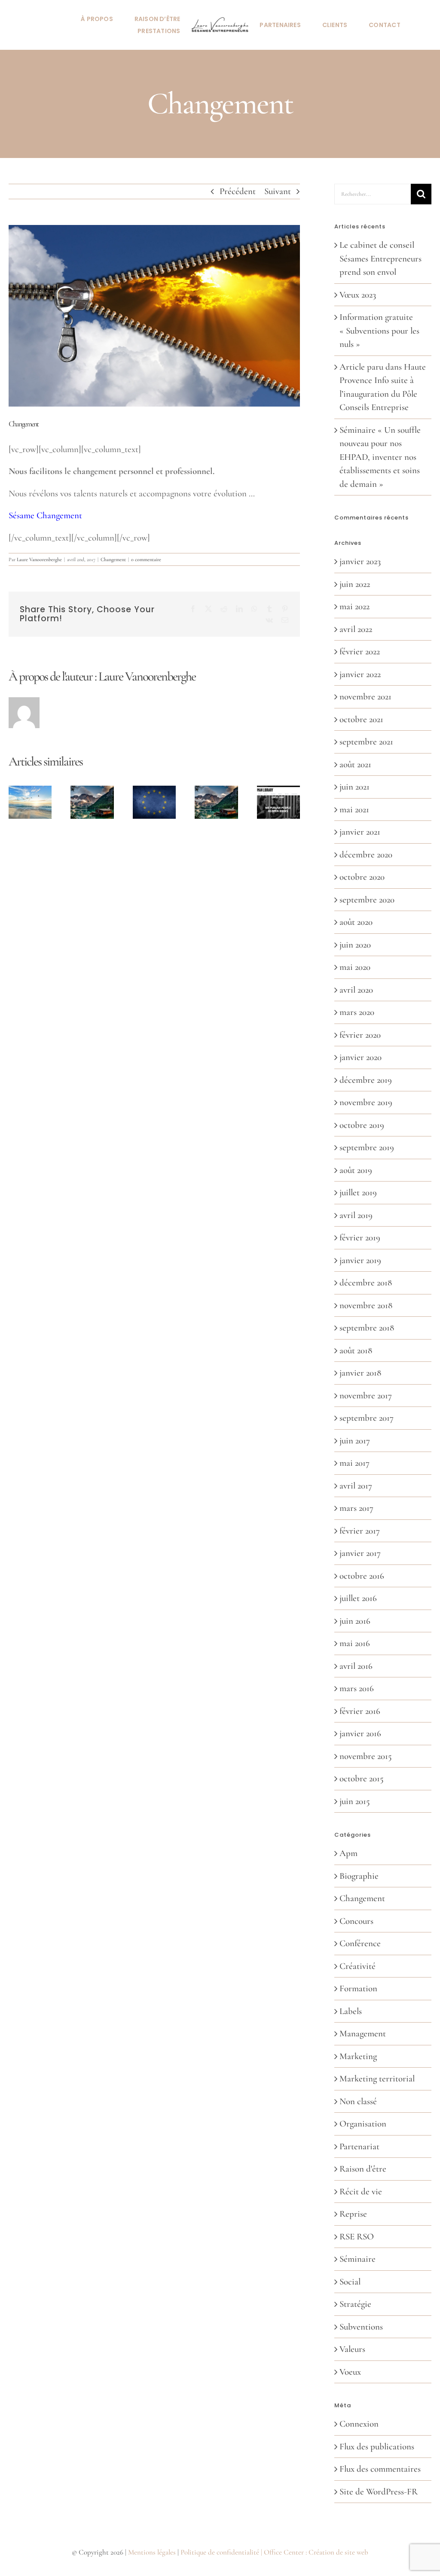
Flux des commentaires (380, 2469)
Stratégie (355, 2304)
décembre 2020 (366, 855)
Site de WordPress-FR (379, 2492)
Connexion (359, 2424)
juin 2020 (355, 945)
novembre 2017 (366, 1396)
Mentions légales (152, 2552)
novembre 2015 (366, 1756)
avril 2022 (356, 629)
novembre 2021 (365, 697)
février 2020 (360, 1035)
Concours (356, 1921)
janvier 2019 (360, 1260)
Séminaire (357, 2259)
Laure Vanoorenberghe (39, 559)
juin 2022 (355, 584)
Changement (113, 559)
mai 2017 (354, 1463)
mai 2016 (355, 1643)
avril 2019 (356, 1215)
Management (363, 2034)
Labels (351, 2011)
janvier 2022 (360, 674)
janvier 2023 (360, 561)
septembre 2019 (367, 1147)
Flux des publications (377, 2447)
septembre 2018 (367, 1328)
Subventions (361, 2327)
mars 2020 (357, 1012)
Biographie (359, 1876)
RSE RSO (357, 2237)
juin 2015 (355, 1801)
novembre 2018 (366, 1305)
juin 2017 (355, 1441)
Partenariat (359, 2146)
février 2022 (360, 652)
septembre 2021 (366, 742)
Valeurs (352, 2349)
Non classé (358, 2101)
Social (350, 2282)
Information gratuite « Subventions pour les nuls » (379, 331)
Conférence (360, 1943)
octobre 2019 (362, 1125)
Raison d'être (363, 2169)
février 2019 (360, 1238)
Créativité (357, 1966)
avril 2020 (356, 990)
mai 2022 (354, 606)
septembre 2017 (367, 1418)
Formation (358, 1988)
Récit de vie (361, 2192)
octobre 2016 (362, 1576)
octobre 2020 (362, 877)
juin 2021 (354, 787)
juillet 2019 (358, 1192)
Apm (348, 1853)
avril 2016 (356, 1666)
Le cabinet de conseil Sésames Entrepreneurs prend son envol (380, 258)
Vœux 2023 (358, 295)
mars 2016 (357, 1688)
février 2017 (360, 1531)
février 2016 (360, 1711)
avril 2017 (356, 1486)
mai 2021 (354, 810)
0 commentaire (146, 559)
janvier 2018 (360, 1373)
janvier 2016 (360, 1733)
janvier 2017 (360, 1553)
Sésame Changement (45, 515)
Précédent (238, 191)
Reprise (353, 2214)
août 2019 (356, 1170)
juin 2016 (355, 1621)
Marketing (358, 2056)
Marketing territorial (377, 2079)
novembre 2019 (366, 1102)
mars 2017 (356, 1508)
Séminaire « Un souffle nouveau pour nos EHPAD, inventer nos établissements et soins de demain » (380, 457)
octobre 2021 (361, 719)
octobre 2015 (362, 1779)
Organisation (363, 2124)
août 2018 (356, 1350)
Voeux (350, 2372)
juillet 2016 (358, 1598)
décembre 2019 (366, 1080)
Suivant (278, 191)
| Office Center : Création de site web (315, 2552)
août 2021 (355, 764)
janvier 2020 (361, 1057)
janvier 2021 (360, 832)
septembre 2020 (367, 900)
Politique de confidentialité (220, 2552)
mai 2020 (355, 967)
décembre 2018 (366, 1283)
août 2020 (356, 922)
